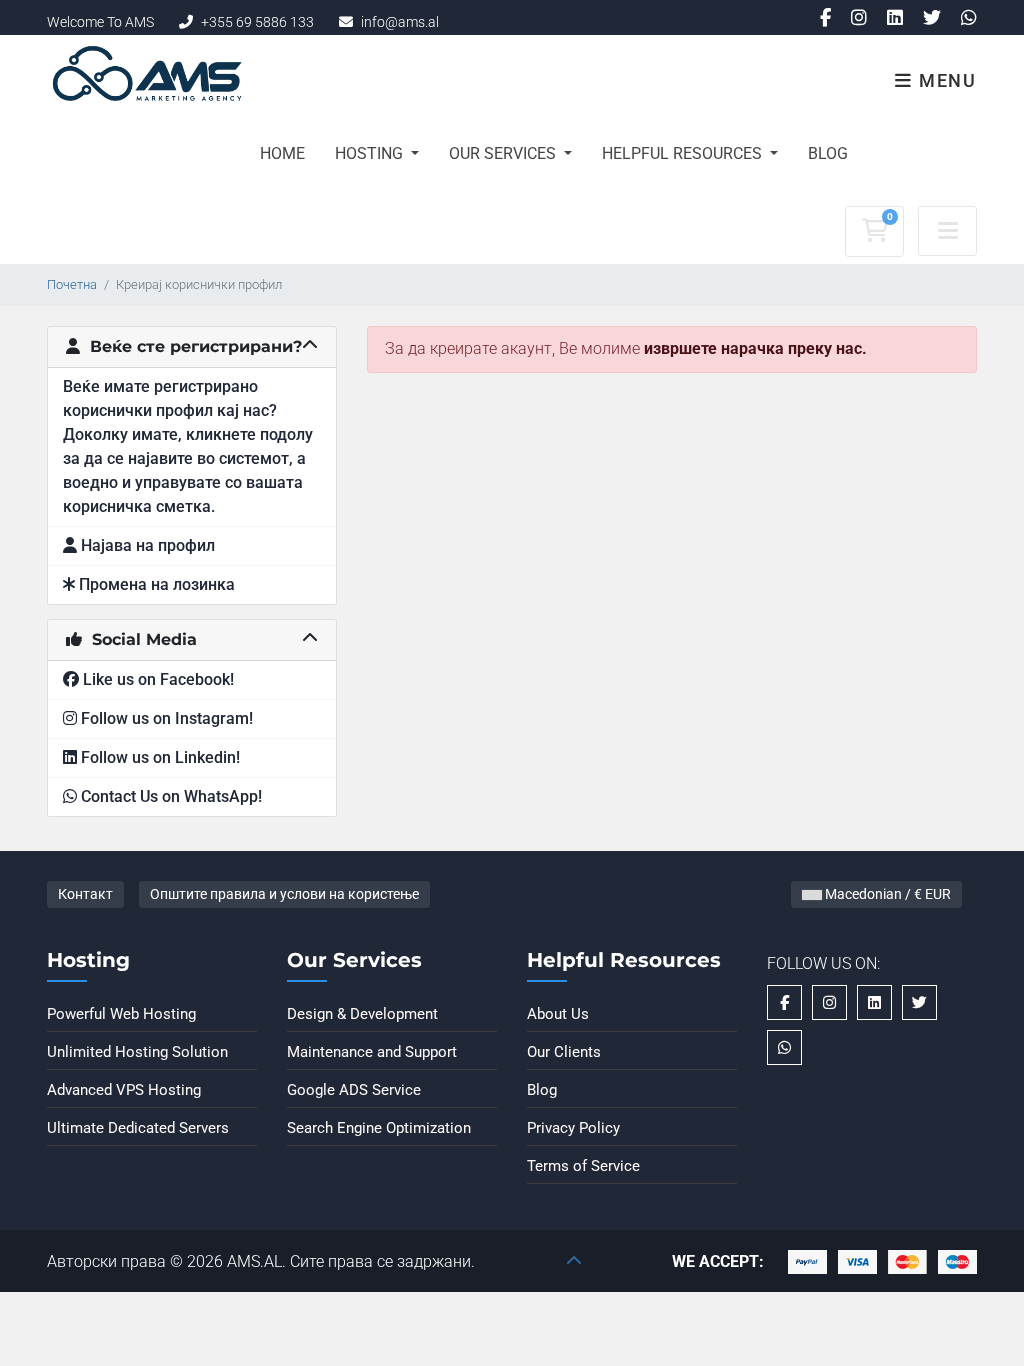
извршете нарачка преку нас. (755, 348)
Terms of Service (583, 1166)
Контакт (85, 894)
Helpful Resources (684, 153)
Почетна (72, 284)
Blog (828, 153)
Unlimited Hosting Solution (137, 1052)
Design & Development (362, 1014)
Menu (945, 80)
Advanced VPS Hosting (124, 1090)
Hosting (371, 153)
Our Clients (564, 1052)
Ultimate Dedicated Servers (138, 1128)
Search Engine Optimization (379, 1128)
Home (282, 153)
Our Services (504, 153)
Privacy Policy (573, 1128)
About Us (558, 1014)
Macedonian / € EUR (886, 894)
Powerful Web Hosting (121, 1014)
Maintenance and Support (372, 1052)
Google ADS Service (354, 1090)
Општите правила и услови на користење (284, 894)
